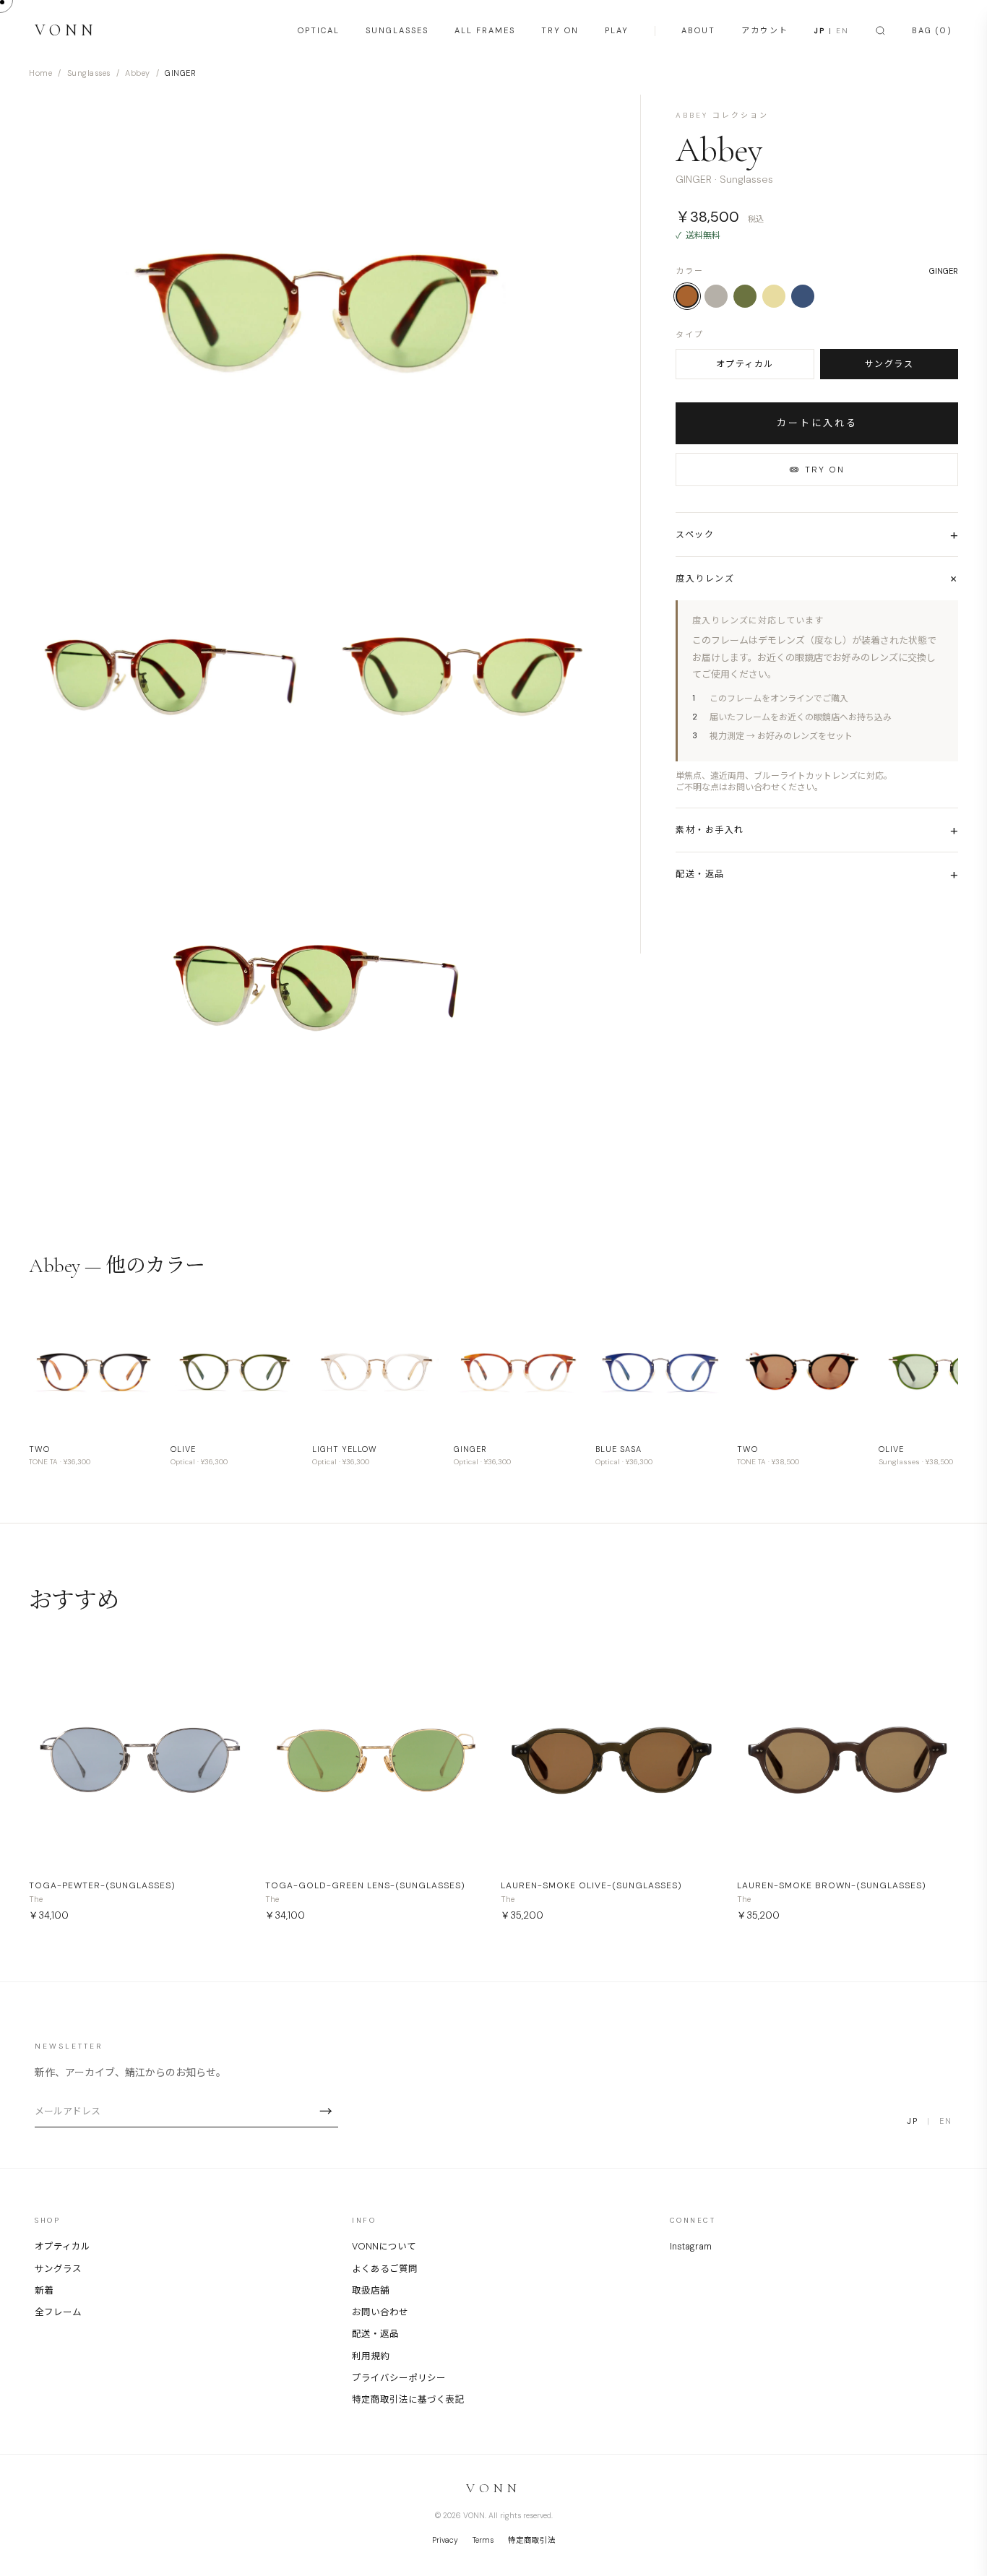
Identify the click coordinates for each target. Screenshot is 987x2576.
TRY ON (560, 30)
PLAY (617, 30)
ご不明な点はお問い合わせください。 (749, 787)
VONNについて (384, 2247)
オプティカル (745, 364)
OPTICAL (319, 30)
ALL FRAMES (485, 30)
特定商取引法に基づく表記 (408, 2400)
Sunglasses (89, 73)
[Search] (880, 31)
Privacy (445, 2540)
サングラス (889, 364)
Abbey (138, 73)
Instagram (691, 2247)
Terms (483, 2540)
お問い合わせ (380, 2312)
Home (40, 73)
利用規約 (371, 2356)
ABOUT (698, 30)
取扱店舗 (371, 2291)
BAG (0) (932, 30)
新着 (44, 2291)
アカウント (765, 30)
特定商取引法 (532, 2540)
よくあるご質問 (385, 2269)
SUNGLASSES (397, 30)
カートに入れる (817, 423)
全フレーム (58, 2312)
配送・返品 (375, 2334)
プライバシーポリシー (399, 2378)
